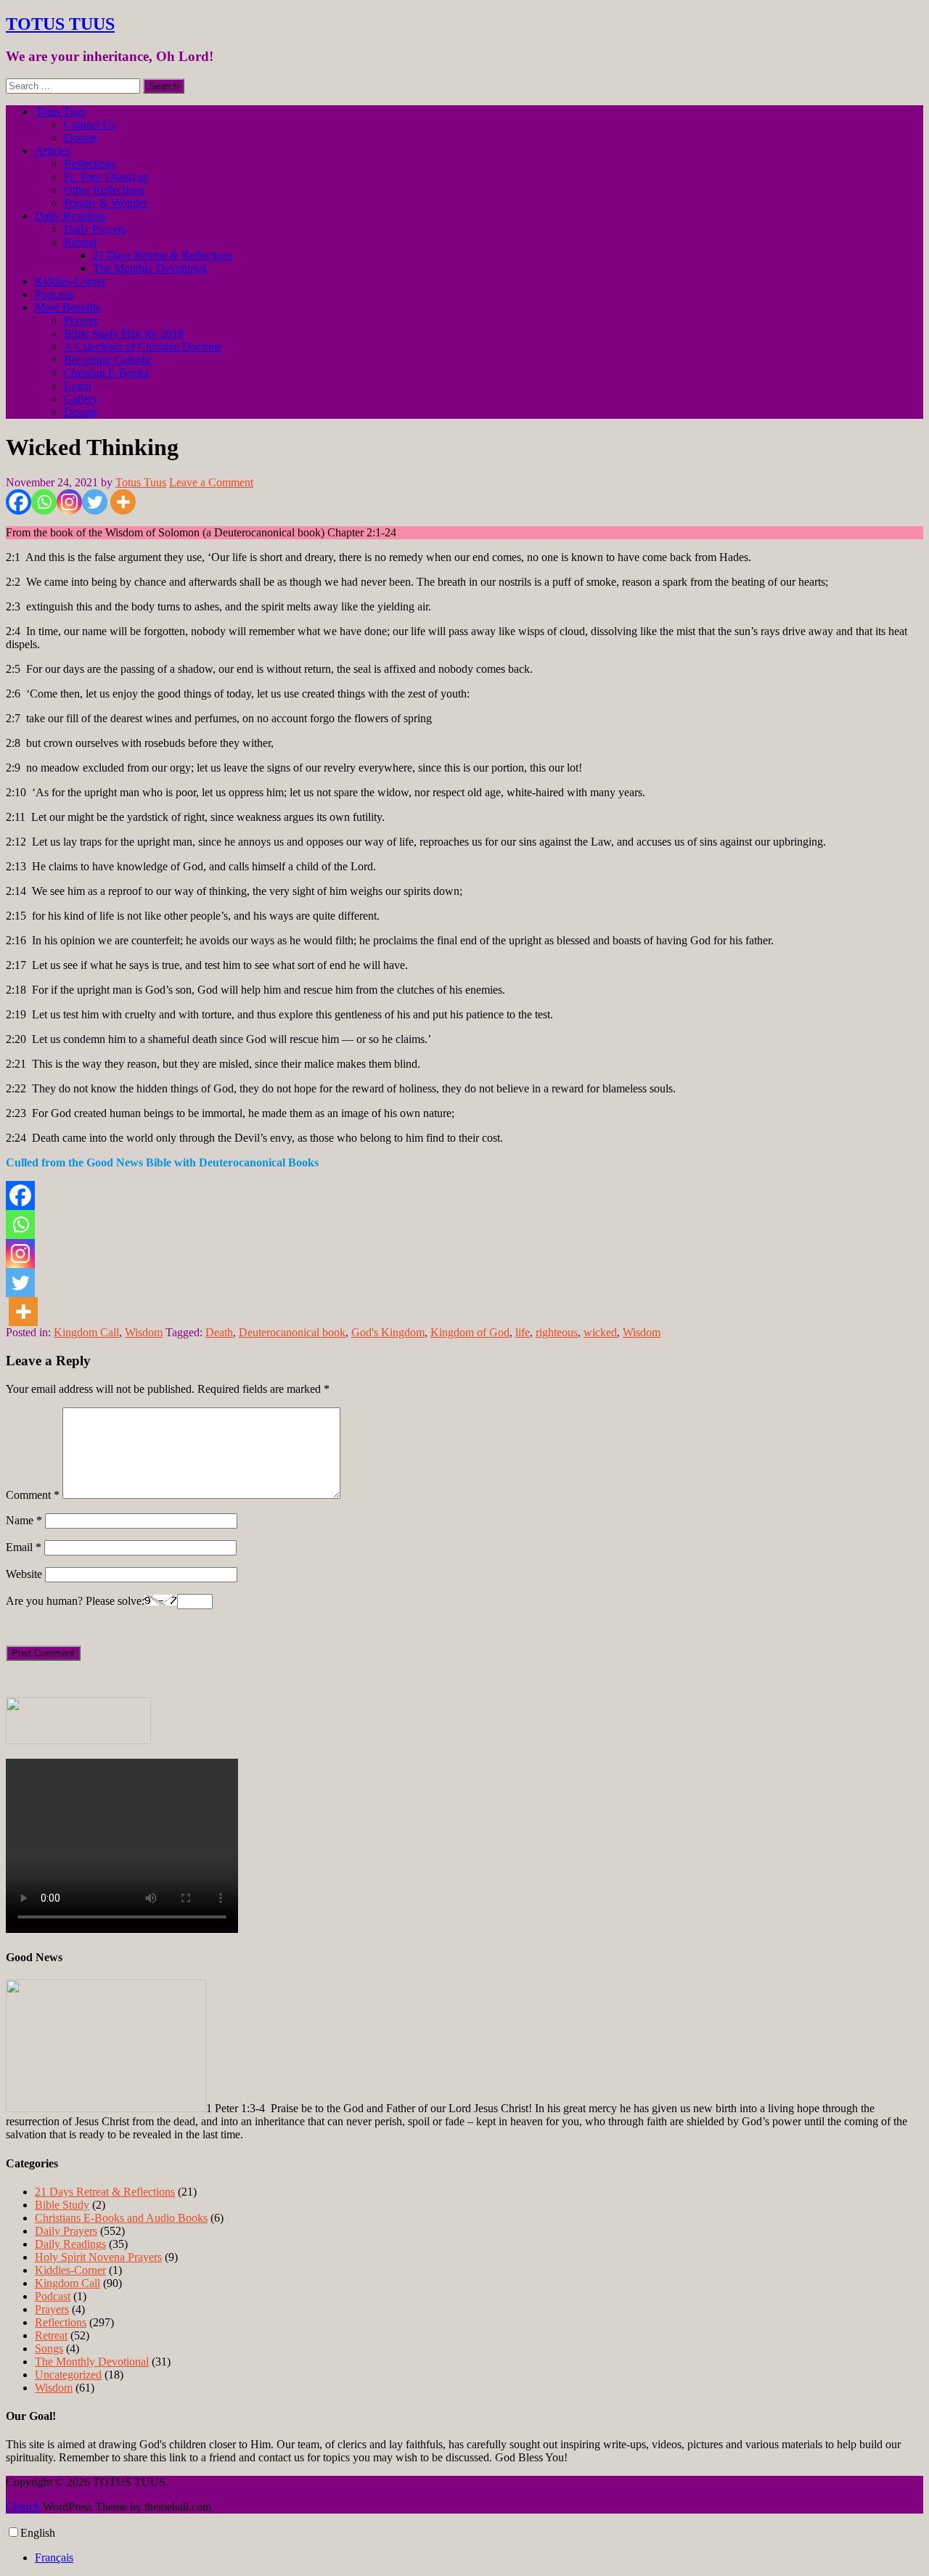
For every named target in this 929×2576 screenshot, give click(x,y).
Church (23, 2507)
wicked (600, 1332)
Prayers (81, 320)
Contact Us (90, 124)
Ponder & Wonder (106, 203)
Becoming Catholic (108, 360)
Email (24, 1547)
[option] (479, 2558)
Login (78, 386)
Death (219, 1332)
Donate (81, 138)
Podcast (53, 2296)
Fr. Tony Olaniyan (106, 177)
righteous (557, 1332)
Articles (53, 151)
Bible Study (62, 2205)
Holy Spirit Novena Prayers (98, 2257)
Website (24, 1574)
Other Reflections (104, 190)
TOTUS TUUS (60, 24)
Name (24, 1520)
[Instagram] (69, 502)
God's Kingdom (388, 1332)
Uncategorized (68, 2375)
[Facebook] (19, 502)
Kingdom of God (470, 1332)
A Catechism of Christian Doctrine (143, 347)
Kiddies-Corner (70, 281)
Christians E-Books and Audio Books (121, 2218)
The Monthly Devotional (150, 268)
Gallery (81, 399)
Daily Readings (70, 216)
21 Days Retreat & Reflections (163, 255)
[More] (123, 502)
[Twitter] (95, 502)
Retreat (80, 242)
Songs (49, 2348)
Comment (33, 1495)
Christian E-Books (106, 373)
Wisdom (144, 1332)
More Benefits (67, 307)
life (523, 1332)
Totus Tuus (60, 111)
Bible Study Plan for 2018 (124, 334)
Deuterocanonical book (292, 1332)
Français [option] (54, 2557)
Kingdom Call (86, 1332)
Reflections (90, 164)
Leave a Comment (211, 482)
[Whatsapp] (44, 502)
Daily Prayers (95, 229)
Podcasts (55, 294)
